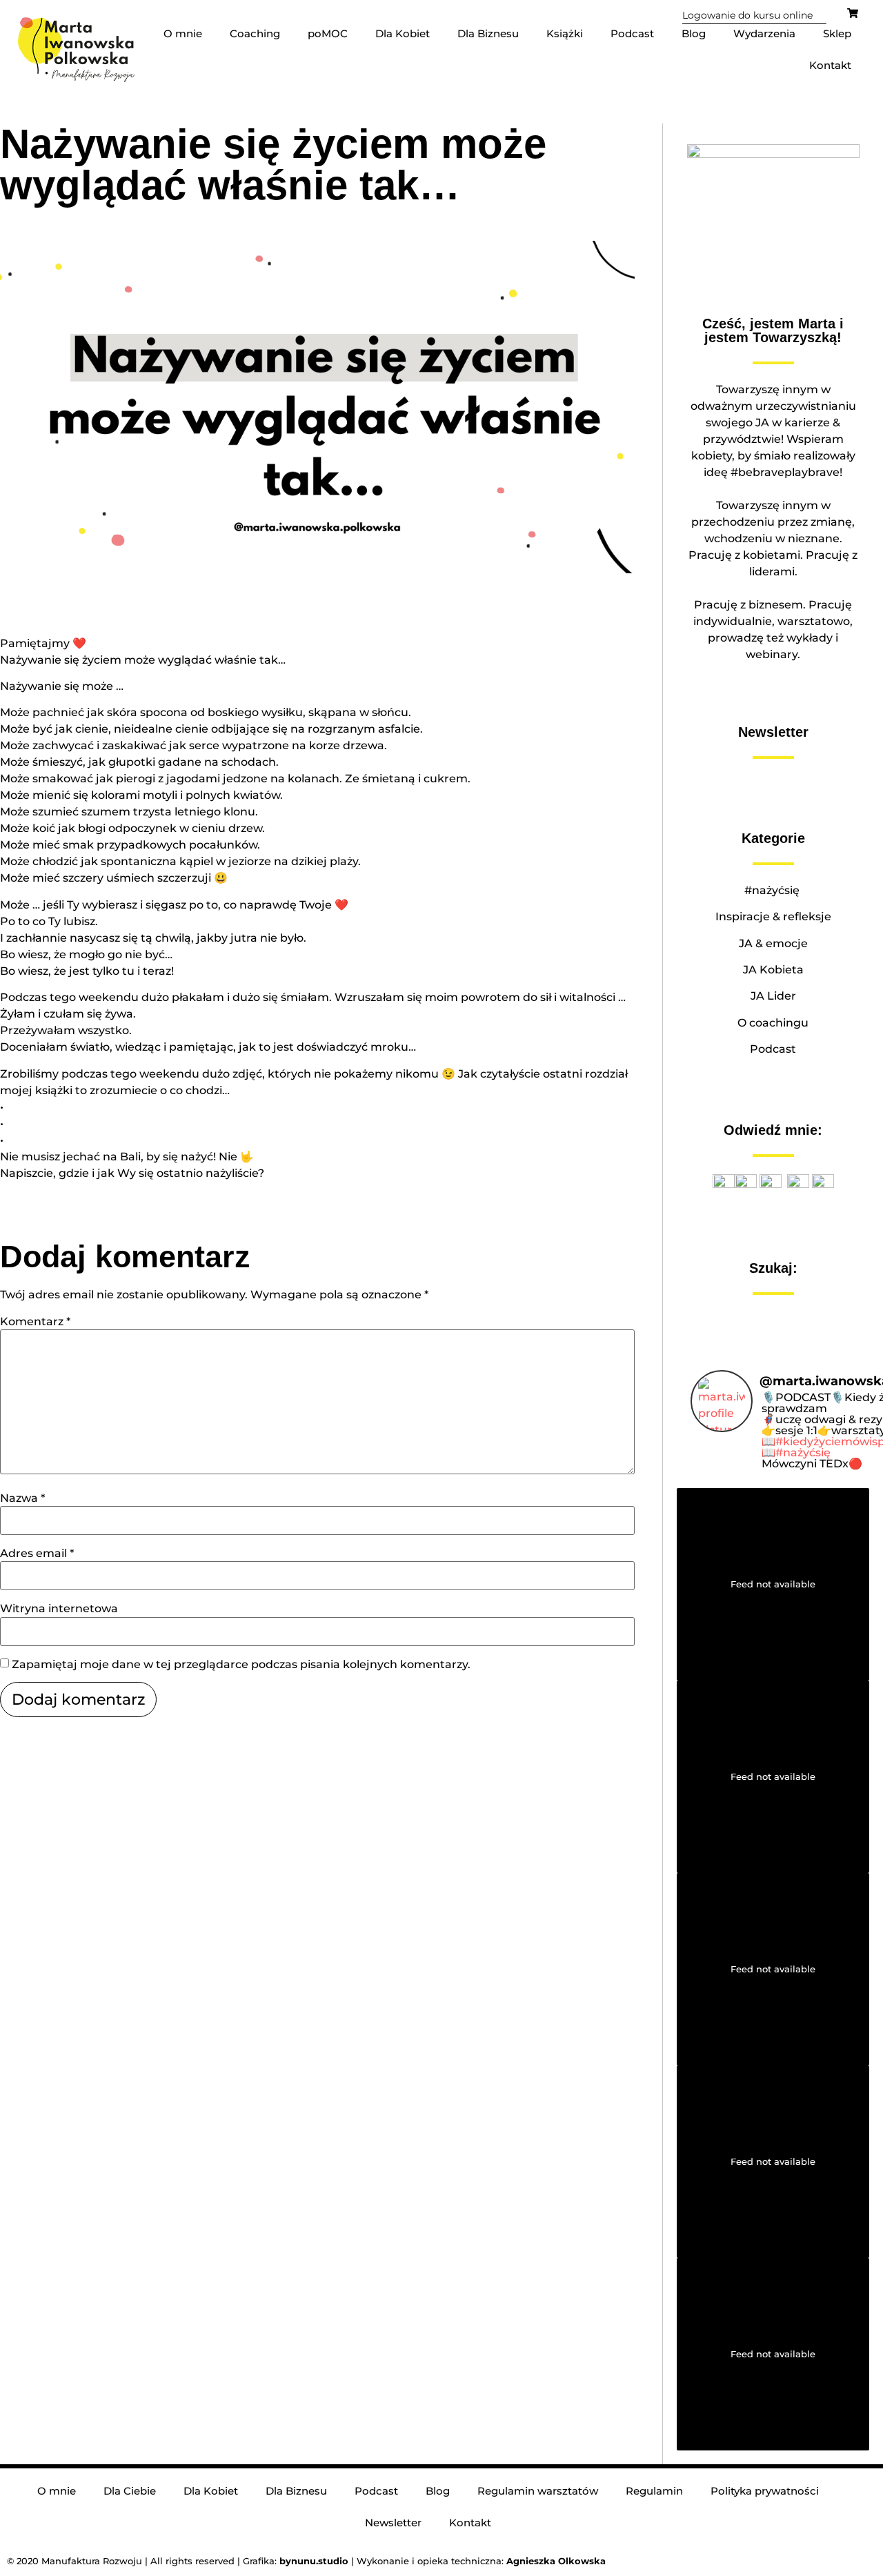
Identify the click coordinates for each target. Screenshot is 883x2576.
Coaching (255, 33)
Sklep (837, 33)
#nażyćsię (773, 890)
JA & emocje (773, 943)
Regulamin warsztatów (538, 2491)
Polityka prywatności (765, 2491)
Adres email (37, 1554)
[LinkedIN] (823, 1184)
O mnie (183, 33)
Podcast (632, 33)
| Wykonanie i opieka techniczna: (393, 2561)
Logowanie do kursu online (747, 15)
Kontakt (830, 65)
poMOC (328, 33)
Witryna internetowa (59, 1609)
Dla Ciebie (130, 2491)
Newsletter (393, 2523)
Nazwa (22, 1498)
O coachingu (773, 1023)
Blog (694, 33)
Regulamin (654, 2491)
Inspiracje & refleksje (773, 917)
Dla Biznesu (488, 33)
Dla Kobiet (403, 33)
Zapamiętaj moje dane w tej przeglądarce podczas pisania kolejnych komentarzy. (241, 1665)
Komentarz (35, 1322)
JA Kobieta (773, 970)
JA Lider (773, 996)
